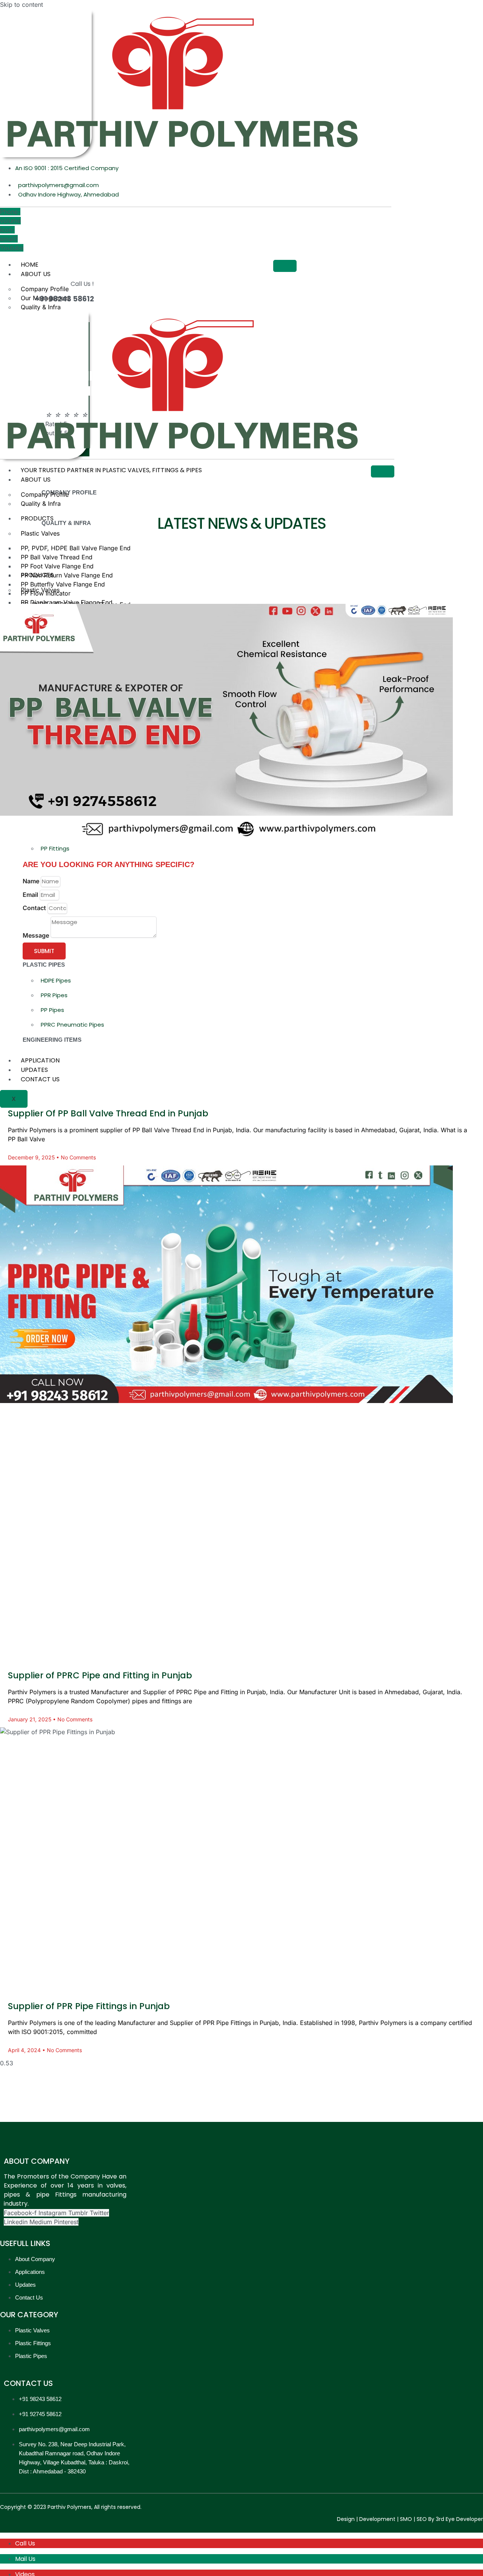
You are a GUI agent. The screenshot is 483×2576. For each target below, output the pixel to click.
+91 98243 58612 (65, 299)
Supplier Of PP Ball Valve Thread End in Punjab (108, 1113)
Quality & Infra (41, 307)
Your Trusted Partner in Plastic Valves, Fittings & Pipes (111, 470)
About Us (36, 274)
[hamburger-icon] (285, 266)
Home (30, 265)
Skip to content (22, 5)
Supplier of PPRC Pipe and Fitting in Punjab (100, 1675)
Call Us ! (82, 284)
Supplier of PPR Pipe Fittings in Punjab (89, 2006)
